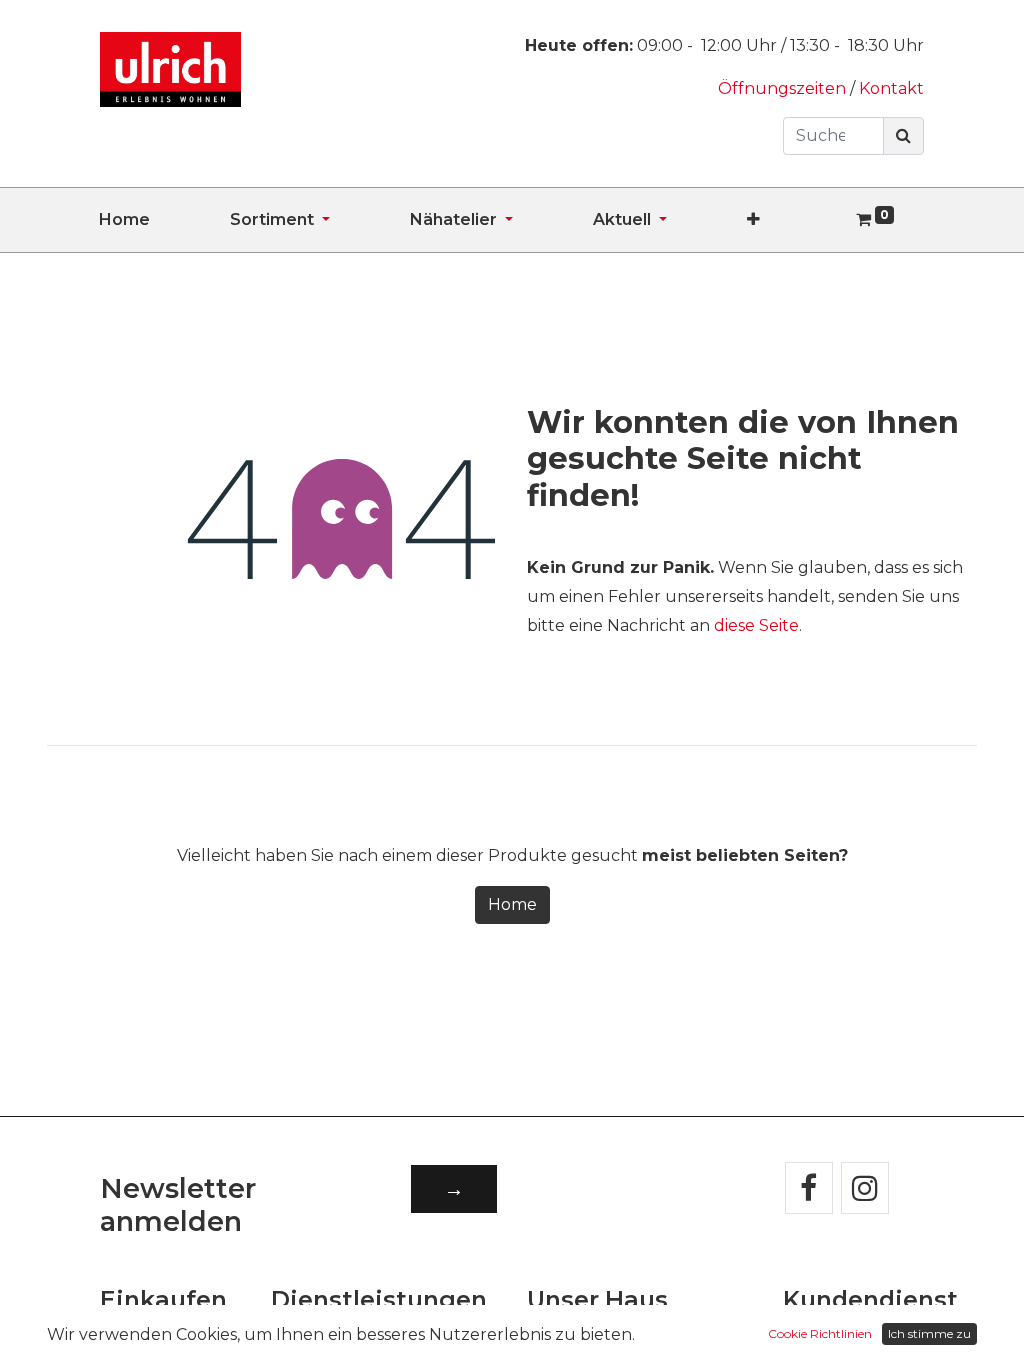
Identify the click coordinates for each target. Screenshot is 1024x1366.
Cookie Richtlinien (820, 1333)
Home (512, 904)
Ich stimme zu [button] (929, 1333)
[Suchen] (903, 136)
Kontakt (891, 88)
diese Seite (756, 625)
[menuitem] (164, 220)
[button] (793, 220)
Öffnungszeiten (784, 88)
